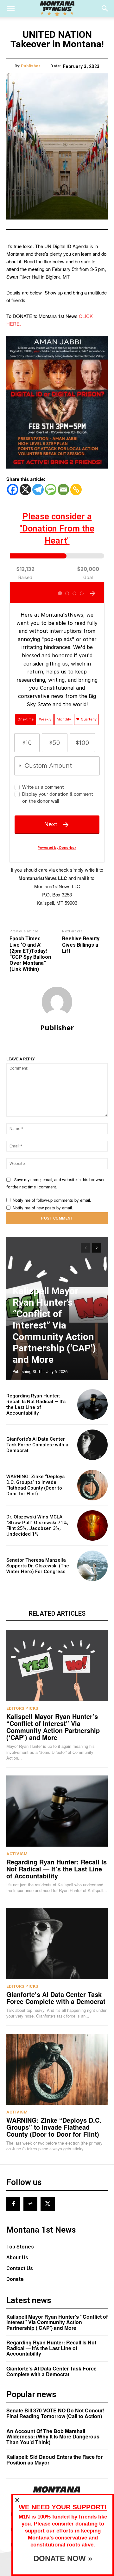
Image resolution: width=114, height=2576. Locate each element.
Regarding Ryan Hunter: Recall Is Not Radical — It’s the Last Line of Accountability (36, 1404)
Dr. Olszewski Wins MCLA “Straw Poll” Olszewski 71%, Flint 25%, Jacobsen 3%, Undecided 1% (37, 1525)
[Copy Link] (76, 490)
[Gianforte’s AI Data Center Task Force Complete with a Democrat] (92, 1445)
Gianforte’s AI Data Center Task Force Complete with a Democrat (37, 1445)
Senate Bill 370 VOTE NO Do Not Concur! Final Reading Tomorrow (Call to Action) (55, 2413)
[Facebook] (13, 490)
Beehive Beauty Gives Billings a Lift (81, 945)
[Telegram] (38, 490)
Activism (17, 1854)
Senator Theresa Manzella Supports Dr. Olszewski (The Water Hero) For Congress (38, 1566)
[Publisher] (57, 1002)
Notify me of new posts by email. (43, 1208)
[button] (11, 9)
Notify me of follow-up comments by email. (52, 1200)
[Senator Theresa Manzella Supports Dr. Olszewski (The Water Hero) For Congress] (92, 1566)
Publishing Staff (27, 1372)
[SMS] (51, 490)
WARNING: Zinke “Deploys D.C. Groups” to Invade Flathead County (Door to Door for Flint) (35, 1485)
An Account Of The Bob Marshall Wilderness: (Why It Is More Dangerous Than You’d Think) (53, 2437)
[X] (25, 490)
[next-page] (97, 1248)
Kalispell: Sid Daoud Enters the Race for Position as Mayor (54, 2460)
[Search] (105, 9)
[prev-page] (85, 1248)
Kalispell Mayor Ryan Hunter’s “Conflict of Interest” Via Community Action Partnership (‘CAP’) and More (54, 1325)
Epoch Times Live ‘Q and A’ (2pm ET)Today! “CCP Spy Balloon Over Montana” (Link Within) (30, 954)
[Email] (63, 490)
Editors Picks (22, 1708)
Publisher (31, 66)
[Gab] (30, 2204)
